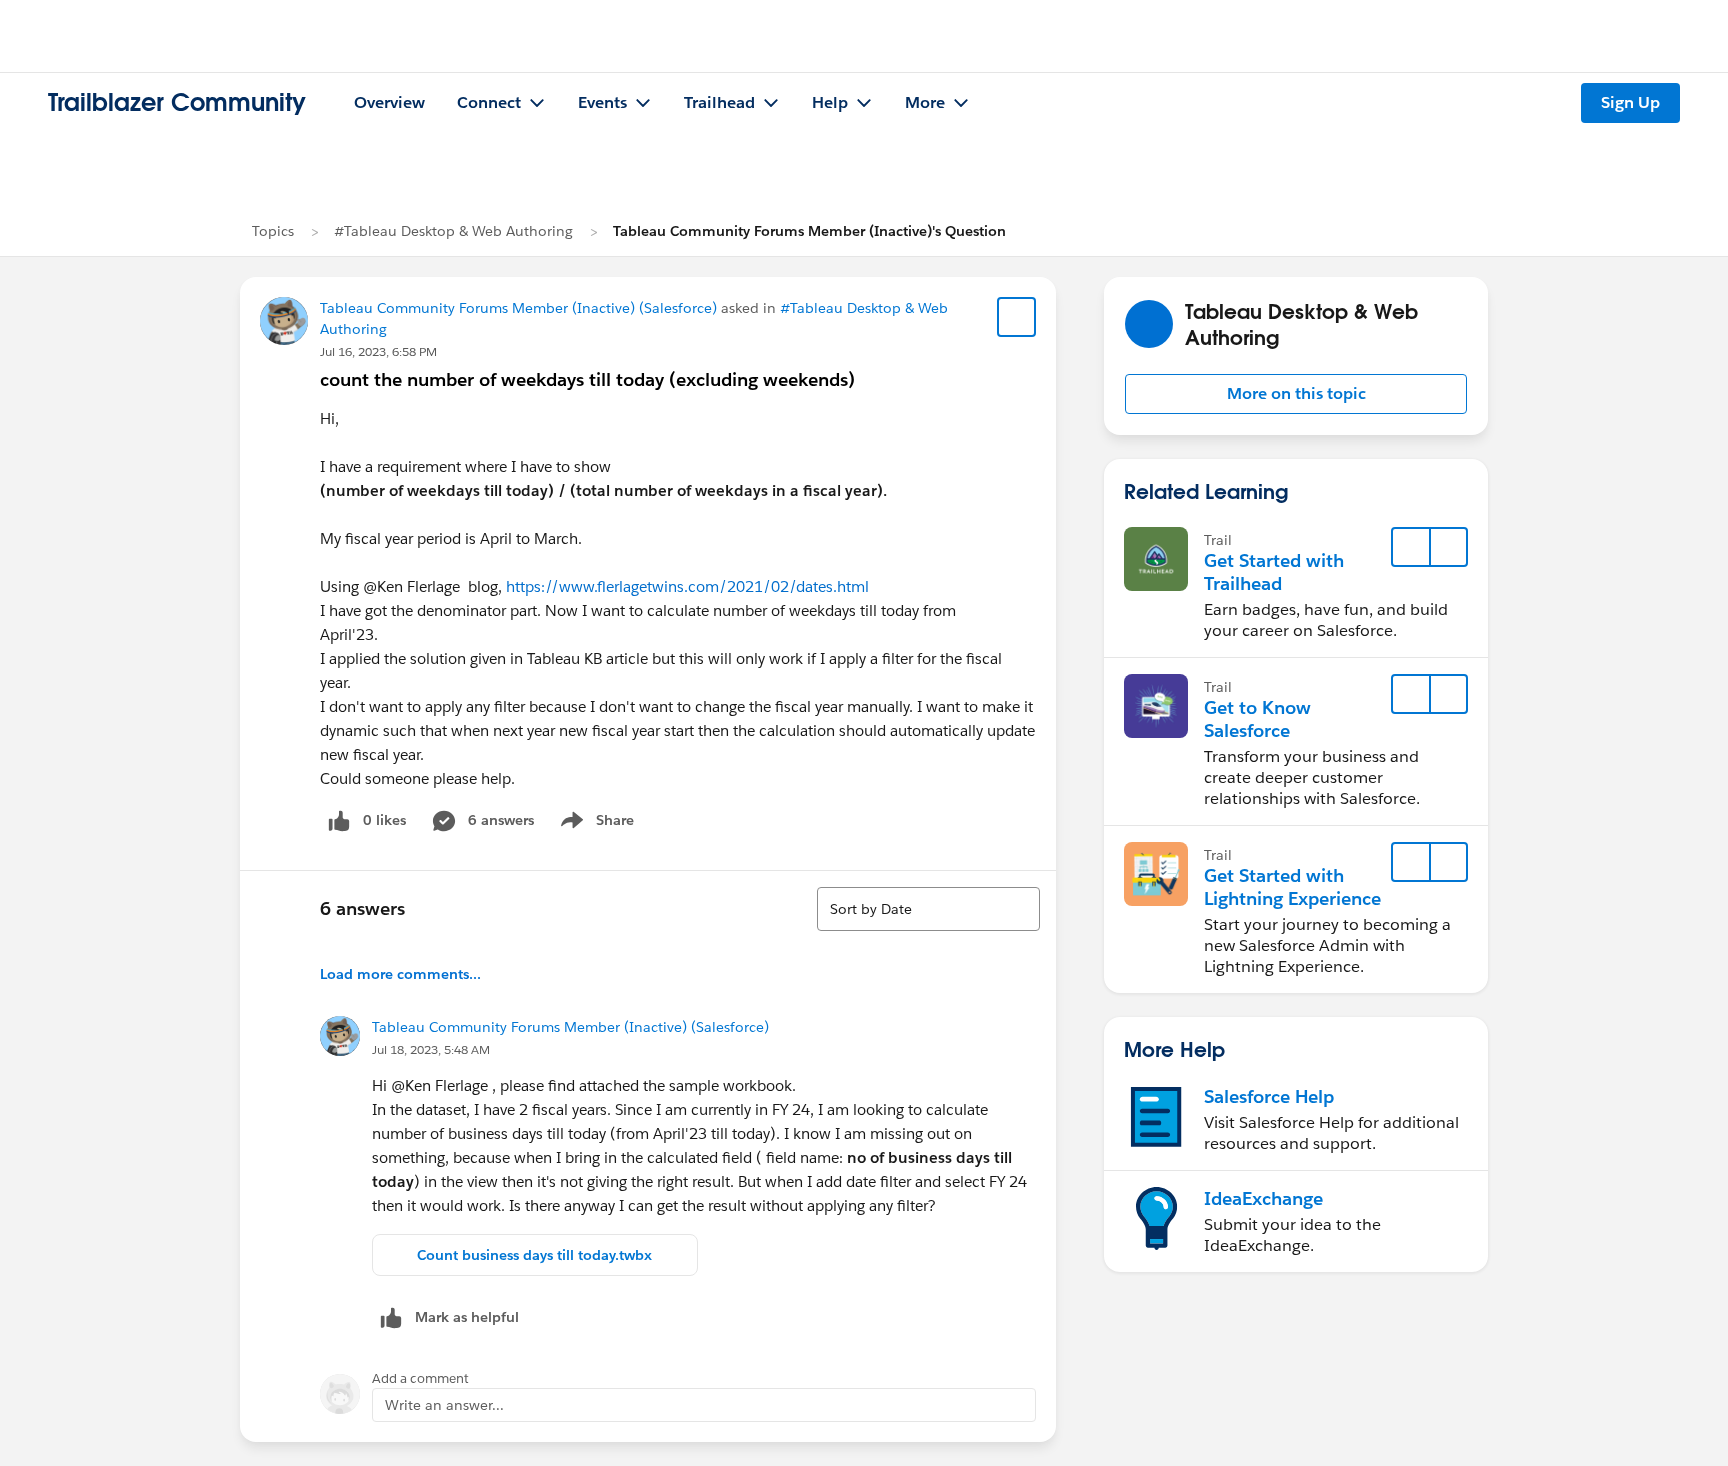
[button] (1296, 394)
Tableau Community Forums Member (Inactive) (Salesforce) (518, 308)
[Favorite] (1017, 317)
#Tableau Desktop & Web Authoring (453, 231)
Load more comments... (400, 974)
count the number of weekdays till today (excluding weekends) (587, 379)
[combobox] (928, 909)
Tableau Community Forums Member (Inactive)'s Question (809, 231)
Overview (389, 102)
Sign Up (1630, 102)
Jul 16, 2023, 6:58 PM (378, 351)
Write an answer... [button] (444, 1405)
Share (594, 824)
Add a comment (420, 1378)
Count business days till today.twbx (534, 1255)
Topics (273, 231)
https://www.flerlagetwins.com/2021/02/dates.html (687, 586)
